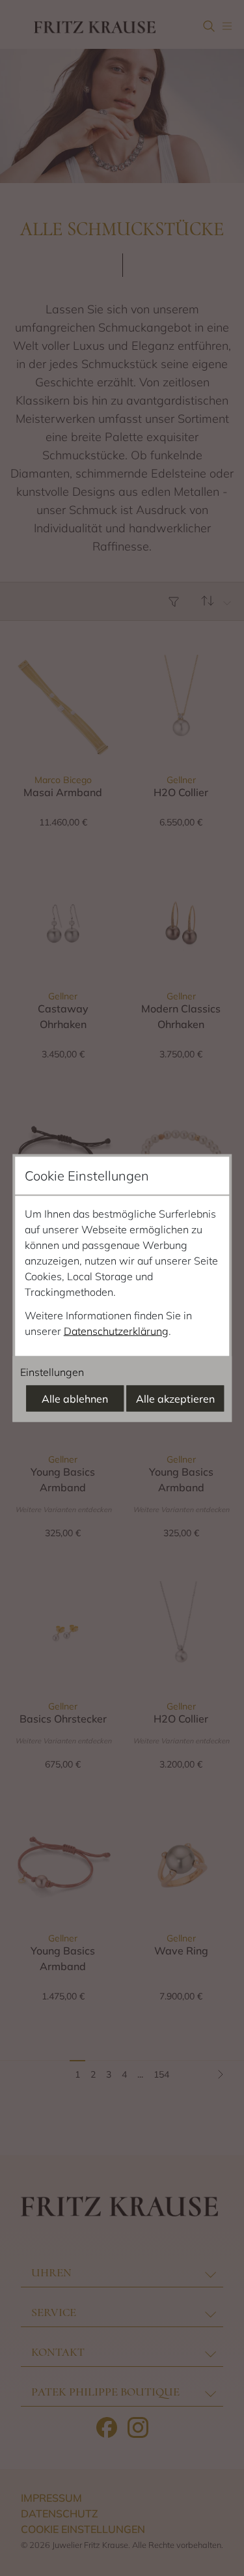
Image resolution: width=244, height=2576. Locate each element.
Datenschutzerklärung (116, 1331)
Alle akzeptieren (175, 1399)
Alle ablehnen (75, 1399)
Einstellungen (52, 1372)
